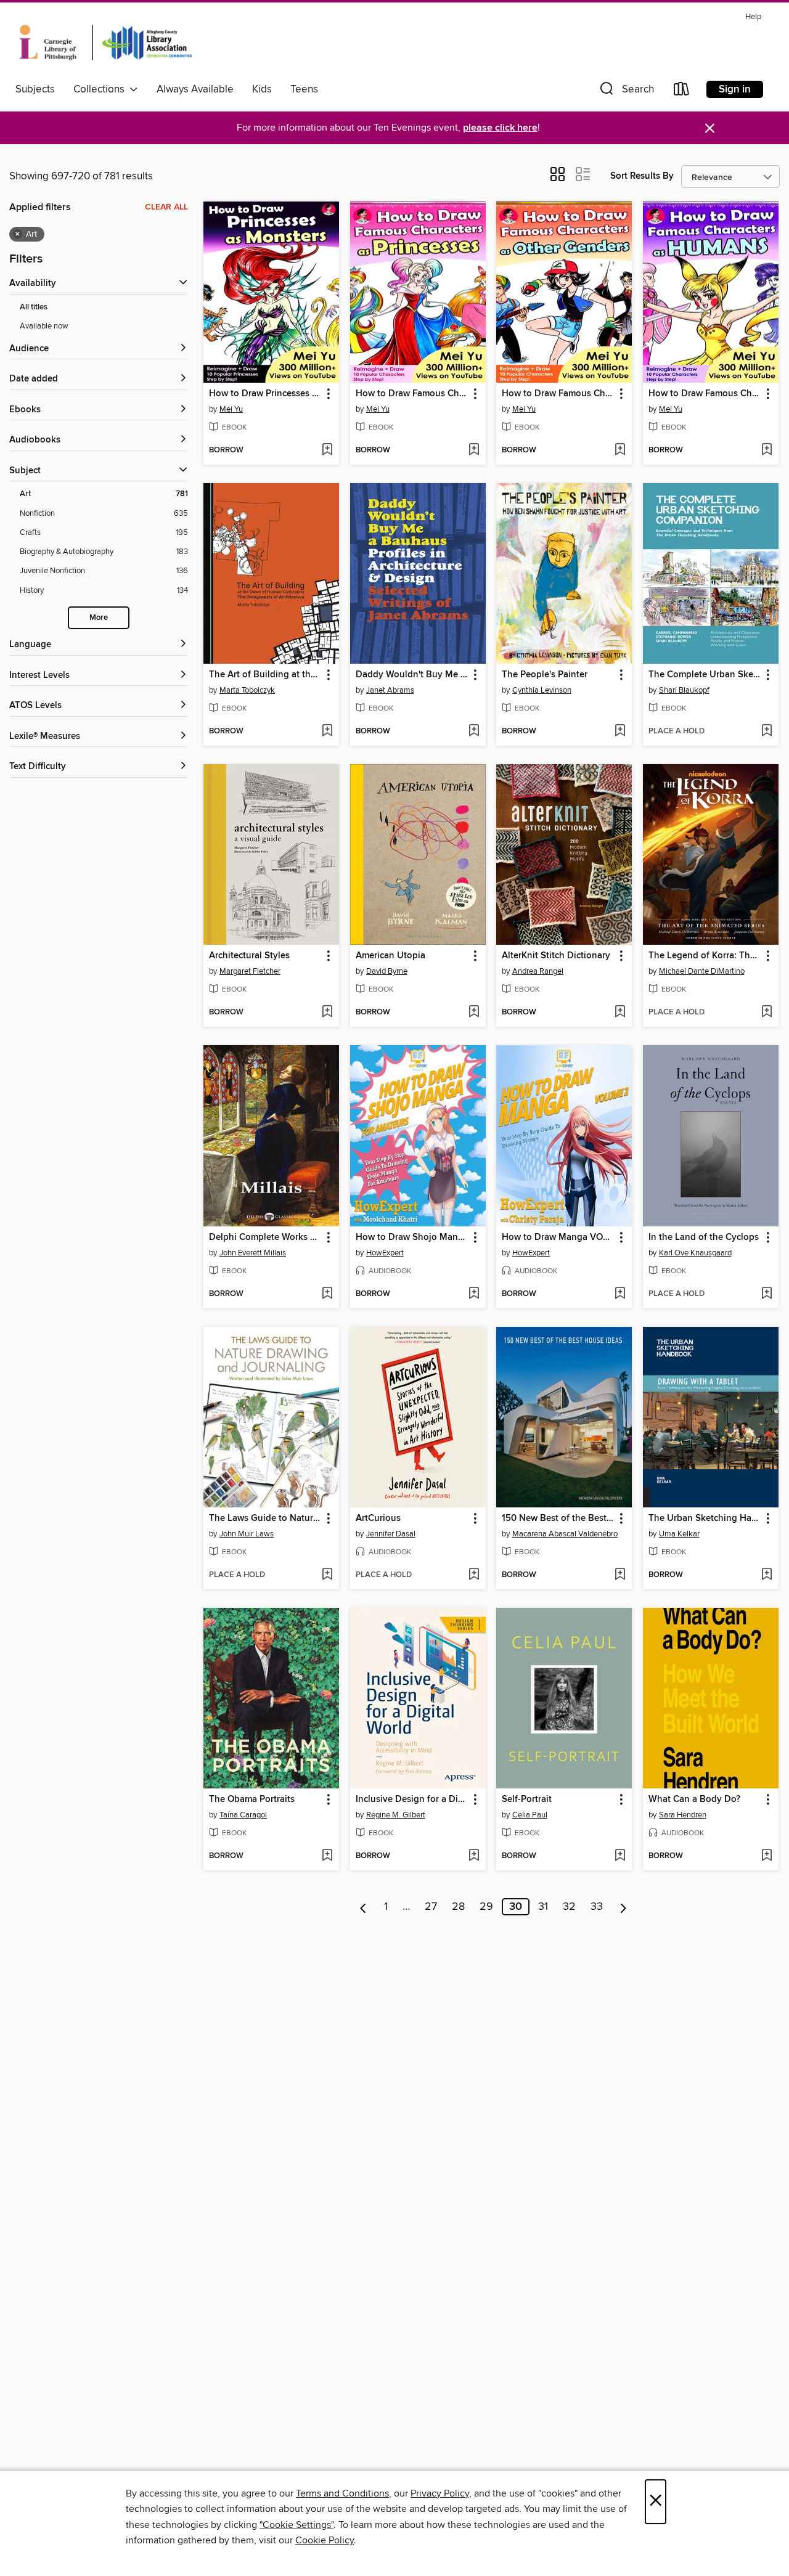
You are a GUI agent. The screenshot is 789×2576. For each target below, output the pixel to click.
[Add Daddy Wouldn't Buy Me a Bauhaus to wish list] (474, 732)
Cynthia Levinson (542, 690)
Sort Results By (642, 176)
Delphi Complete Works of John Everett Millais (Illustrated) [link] (265, 1237)
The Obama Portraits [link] (252, 1800)
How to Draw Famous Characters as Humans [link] (705, 394)
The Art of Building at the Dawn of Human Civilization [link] (265, 675)
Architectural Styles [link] (249, 956)
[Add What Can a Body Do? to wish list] (767, 1856)
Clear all (166, 207)
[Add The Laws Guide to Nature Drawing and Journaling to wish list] (327, 1575)
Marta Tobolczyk (247, 690)
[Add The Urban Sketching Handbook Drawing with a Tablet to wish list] (767, 1575)
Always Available (195, 89)
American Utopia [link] (390, 956)
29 (486, 1907)
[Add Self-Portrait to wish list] (620, 1856)
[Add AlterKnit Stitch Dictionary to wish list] (620, 1013)
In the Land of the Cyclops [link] (704, 1237)
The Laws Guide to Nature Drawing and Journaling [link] (265, 1518)
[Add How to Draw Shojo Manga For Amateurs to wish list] (474, 1294)
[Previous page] (363, 1907)
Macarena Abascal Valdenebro (565, 1534)
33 (597, 1907)
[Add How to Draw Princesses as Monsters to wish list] (327, 450)
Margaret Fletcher (250, 971)
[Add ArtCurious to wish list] (474, 1575)
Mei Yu (231, 409)
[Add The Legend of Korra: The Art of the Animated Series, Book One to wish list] (767, 1013)
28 (458, 1907)
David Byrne (387, 971)
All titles (34, 307)
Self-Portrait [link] (527, 1800)
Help (753, 17)
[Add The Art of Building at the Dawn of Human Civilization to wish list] (327, 732)
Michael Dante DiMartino (702, 971)
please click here (500, 128)
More (99, 618)
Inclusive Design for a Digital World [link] (412, 1800)
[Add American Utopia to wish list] (474, 1013)
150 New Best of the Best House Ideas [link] (558, 1518)
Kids (262, 89)
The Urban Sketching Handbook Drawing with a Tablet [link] (705, 1518)
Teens (304, 89)
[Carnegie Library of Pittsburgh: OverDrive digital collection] (106, 43)
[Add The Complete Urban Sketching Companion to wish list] (767, 732)
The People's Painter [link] (545, 675)
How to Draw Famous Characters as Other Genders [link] (558, 394)
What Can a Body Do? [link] (694, 1800)
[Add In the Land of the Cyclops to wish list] (767, 1294)
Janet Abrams (390, 690)
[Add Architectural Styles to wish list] (327, 1013)
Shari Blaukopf (684, 690)
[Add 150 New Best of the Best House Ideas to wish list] (620, 1575)
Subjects (35, 89)
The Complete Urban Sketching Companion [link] (705, 675)
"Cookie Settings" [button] (296, 2525)
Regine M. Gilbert (396, 1815)
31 (543, 1907)
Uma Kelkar (679, 1534)
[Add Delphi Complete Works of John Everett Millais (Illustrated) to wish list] (327, 1294)
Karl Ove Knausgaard (695, 1253)
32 (569, 1907)
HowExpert (385, 1253)
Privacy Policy (440, 2493)
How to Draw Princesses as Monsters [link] (265, 394)
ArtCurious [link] (378, 1518)
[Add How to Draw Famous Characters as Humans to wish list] (767, 450)
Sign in (735, 89)
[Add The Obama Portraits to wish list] (327, 1856)
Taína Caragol (243, 1815)
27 (431, 1907)
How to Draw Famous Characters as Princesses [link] (412, 394)
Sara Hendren (683, 1815)
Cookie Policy (325, 2540)
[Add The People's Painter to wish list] (620, 732)
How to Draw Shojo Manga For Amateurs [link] (412, 1237)
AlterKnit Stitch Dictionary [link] (556, 956)
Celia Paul (530, 1815)
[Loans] (682, 92)
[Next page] (623, 1907)
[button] (626, 92)
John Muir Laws (247, 1534)
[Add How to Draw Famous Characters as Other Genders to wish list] (620, 450)
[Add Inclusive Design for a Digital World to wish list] (474, 1856)
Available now (44, 326)
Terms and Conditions (342, 2493)
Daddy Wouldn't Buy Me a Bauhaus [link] (412, 675)
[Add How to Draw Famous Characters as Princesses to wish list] (474, 450)
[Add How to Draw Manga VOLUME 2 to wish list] (620, 1294)
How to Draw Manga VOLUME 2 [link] (558, 1237)
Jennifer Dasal (391, 1534)
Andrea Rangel (538, 971)
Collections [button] (101, 89)
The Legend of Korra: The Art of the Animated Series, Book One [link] (705, 956)
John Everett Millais (253, 1253)
